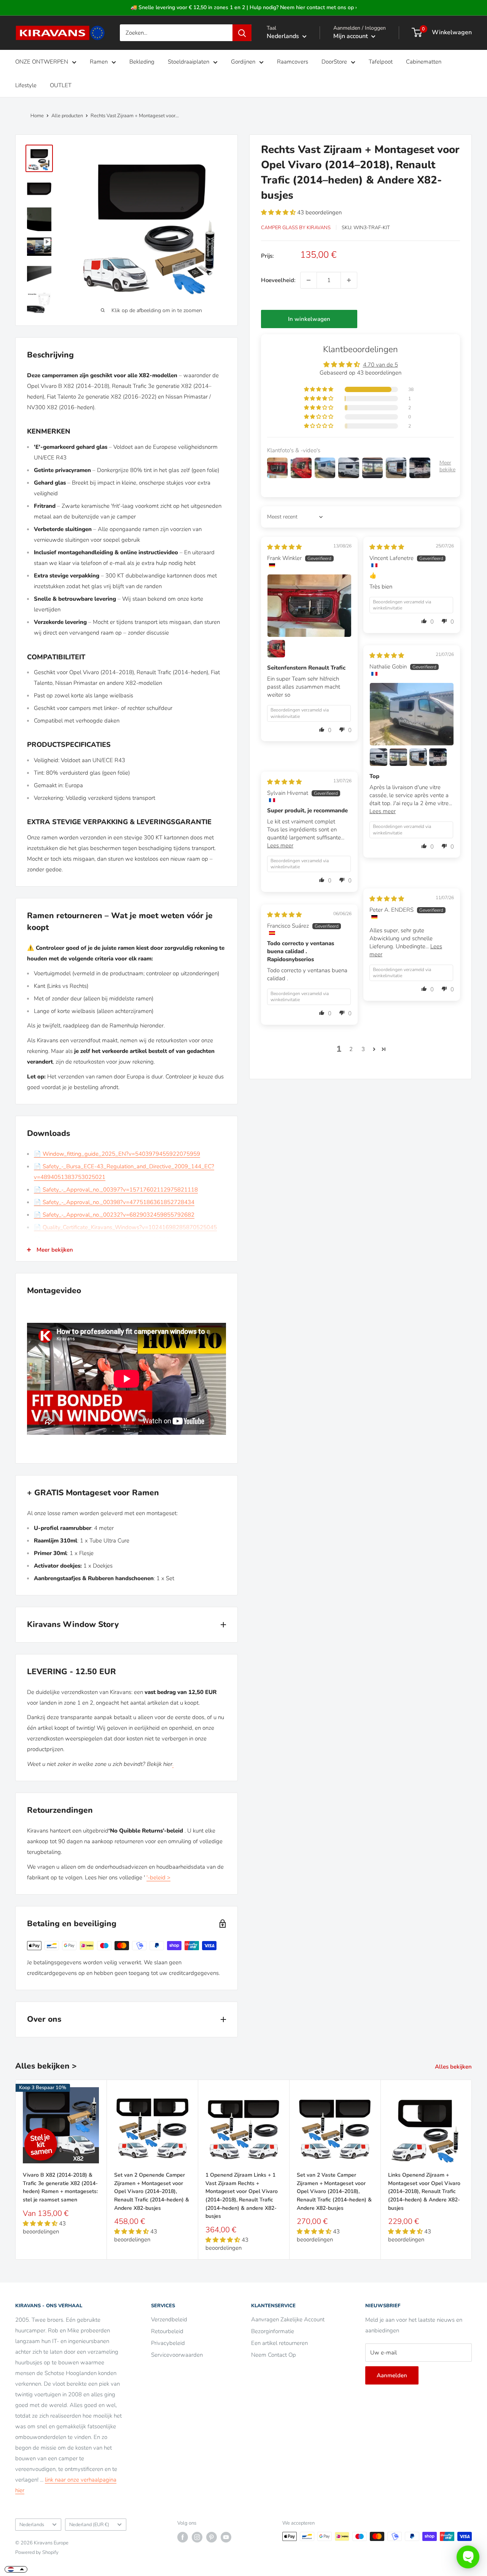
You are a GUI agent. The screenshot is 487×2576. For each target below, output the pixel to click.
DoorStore (334, 62)
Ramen (99, 62)
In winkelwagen (309, 319)
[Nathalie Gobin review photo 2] (379, 757)
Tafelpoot (381, 62)
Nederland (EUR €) (89, 2525)
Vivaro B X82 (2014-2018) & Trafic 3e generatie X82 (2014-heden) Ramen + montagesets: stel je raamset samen (60, 2187)
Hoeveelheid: (278, 280)
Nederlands (32, 2525)
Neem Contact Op (274, 2355)
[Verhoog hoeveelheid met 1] (349, 280)
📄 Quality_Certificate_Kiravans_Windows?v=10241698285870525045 (125, 1227)
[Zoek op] (242, 33)
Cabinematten (424, 62)
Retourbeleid (167, 2331)
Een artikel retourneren (279, 2343)
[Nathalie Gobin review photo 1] (412, 714)
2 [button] (351, 1049)
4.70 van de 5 (380, 365)
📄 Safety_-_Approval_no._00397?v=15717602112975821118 (116, 1190)
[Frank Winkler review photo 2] (276, 649)
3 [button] (363, 1049)
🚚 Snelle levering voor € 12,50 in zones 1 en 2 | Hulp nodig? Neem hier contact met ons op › (244, 7)
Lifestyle (26, 85)
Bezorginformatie (273, 2331)
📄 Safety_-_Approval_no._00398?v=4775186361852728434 (114, 1202)
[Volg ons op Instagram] (197, 2537)
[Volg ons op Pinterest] (212, 2537)
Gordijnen (243, 62)
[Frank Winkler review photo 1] (309, 606)
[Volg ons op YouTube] (226, 2537)
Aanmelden (392, 2375)
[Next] (472, 2170)
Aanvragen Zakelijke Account (288, 2319)
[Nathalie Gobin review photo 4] (418, 757)
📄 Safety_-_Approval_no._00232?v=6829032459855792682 (114, 1215)
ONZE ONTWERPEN (42, 62)
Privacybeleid (168, 2343)
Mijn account (351, 36)
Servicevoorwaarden (177, 2355)
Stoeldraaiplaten (189, 62)
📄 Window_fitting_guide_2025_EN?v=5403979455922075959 (117, 1154)
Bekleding (142, 62)
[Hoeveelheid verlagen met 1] (309, 280)
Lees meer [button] (383, 811)
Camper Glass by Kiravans (296, 228)
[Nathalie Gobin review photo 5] (438, 757)
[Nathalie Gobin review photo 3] (398, 757)
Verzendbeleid (169, 2319)
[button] (279, 212)
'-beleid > (158, 1877)
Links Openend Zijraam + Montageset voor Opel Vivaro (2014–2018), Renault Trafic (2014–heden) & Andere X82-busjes (424, 2192)
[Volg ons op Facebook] (183, 2537)
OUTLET (61, 85)
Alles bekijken (454, 2067)
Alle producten (67, 116)
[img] (284, 547)
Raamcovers (293, 62)
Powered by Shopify (37, 2552)
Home (37, 116)
